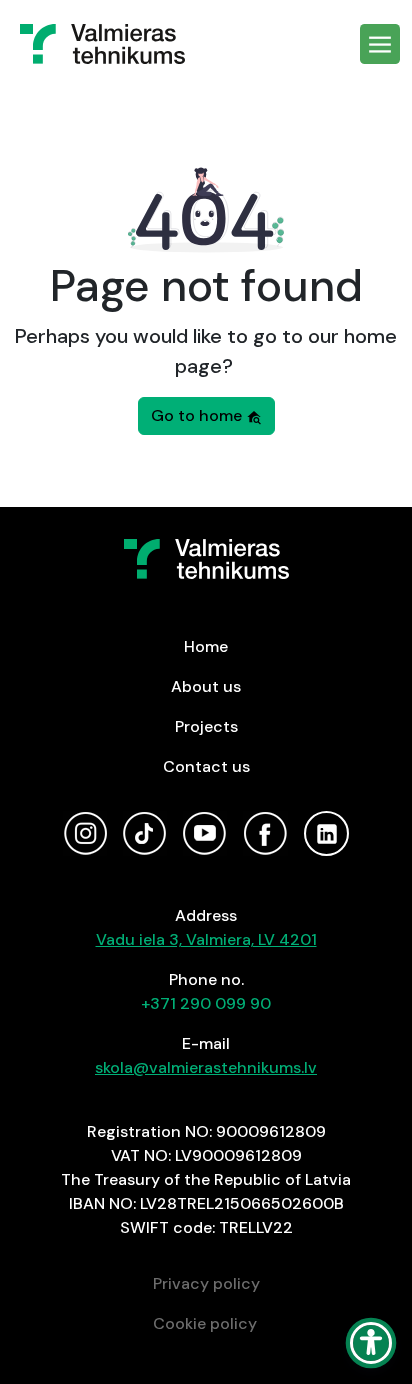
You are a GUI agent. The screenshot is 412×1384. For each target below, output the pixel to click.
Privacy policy (206, 1283)
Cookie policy (205, 1323)
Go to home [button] (198, 415)
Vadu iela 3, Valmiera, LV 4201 (206, 939)
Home (206, 646)
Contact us (206, 766)
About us (206, 686)
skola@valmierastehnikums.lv (206, 1067)
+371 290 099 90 (206, 1003)
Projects (206, 726)
